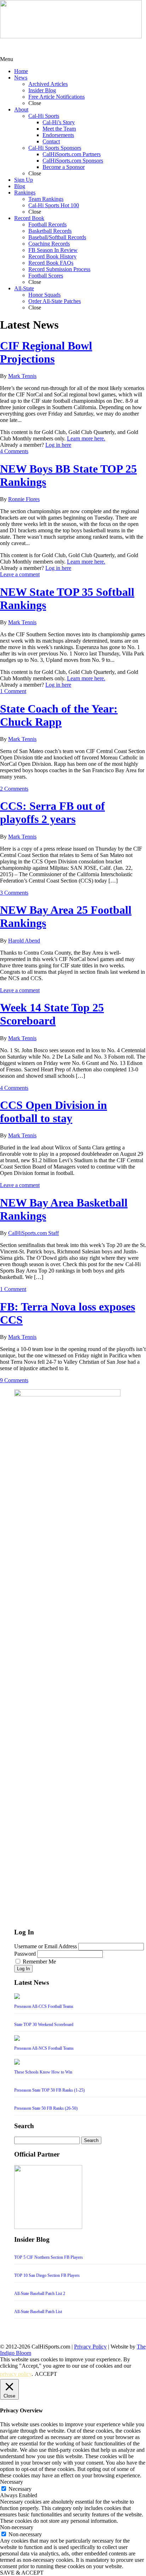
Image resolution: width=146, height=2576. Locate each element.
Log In (23, 1969)
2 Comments (14, 789)
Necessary (20, 2489)
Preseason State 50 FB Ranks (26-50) (46, 2108)
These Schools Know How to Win (43, 2072)
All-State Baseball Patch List (38, 2312)
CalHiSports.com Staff (33, 1233)
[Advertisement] (57, 47)
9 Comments (14, 1380)
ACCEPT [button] (46, 2374)
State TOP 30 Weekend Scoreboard (44, 2025)
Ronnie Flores (24, 499)
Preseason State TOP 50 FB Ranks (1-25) (49, 2090)
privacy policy (16, 2374)
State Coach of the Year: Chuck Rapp (59, 715)
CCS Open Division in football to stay (54, 1112)
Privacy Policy (90, 2347)
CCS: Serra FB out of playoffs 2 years (52, 812)
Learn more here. (86, 438)
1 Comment (13, 691)
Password (25, 1954)
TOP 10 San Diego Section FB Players (47, 2275)
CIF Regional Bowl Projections (46, 352)
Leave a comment (20, 574)
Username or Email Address (46, 1946)
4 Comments (14, 451)
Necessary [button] (12, 2482)
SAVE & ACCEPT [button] (22, 2573)
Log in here (58, 445)
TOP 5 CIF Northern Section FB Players (49, 2257)
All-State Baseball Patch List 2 (40, 2294)
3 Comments (14, 893)
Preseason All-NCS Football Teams (44, 2048)
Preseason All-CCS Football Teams (44, 2006)
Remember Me (39, 1962)
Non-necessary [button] (17, 2527)
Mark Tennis (22, 376)
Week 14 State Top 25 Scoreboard (52, 1014)
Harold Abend (24, 941)
